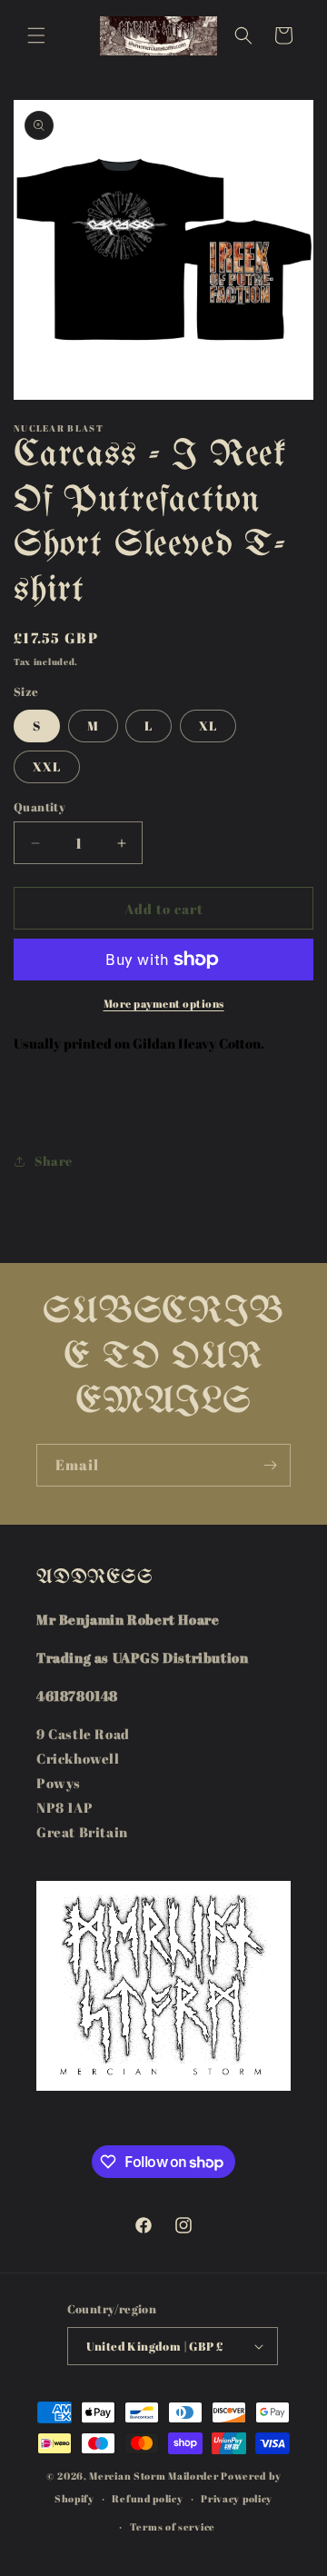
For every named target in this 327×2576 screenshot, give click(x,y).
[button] (36, 35)
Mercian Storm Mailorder (154, 2476)
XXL (47, 766)
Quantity (40, 807)
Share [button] (54, 1161)
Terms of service (173, 2526)
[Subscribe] (270, 1465)
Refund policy (147, 2498)
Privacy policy (237, 2498)
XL (208, 726)
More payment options (164, 1003)
